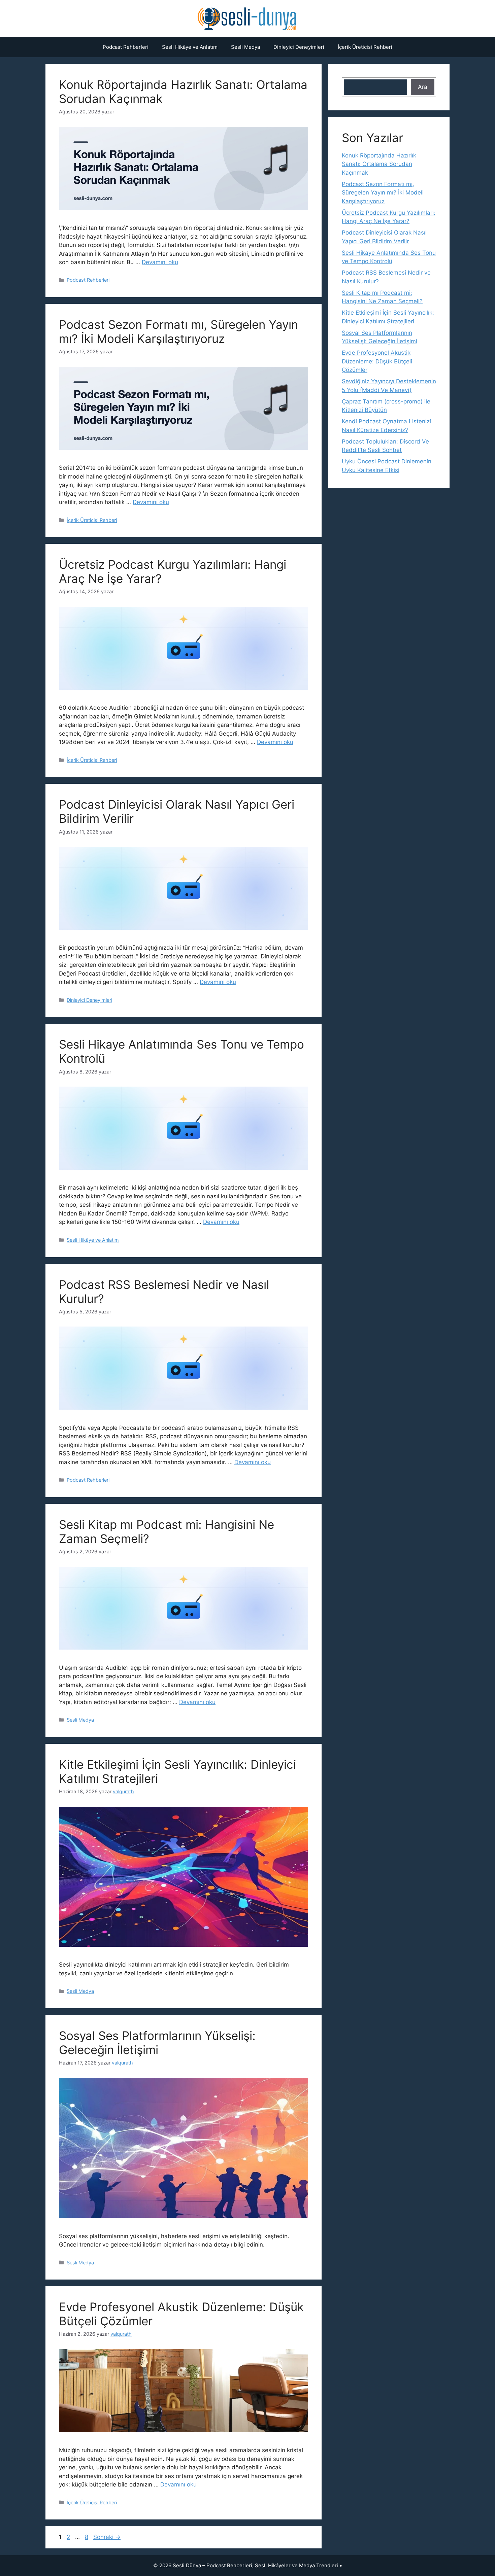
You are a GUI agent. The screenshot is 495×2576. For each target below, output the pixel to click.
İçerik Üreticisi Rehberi (365, 47)
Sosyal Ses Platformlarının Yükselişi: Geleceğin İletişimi (157, 2043)
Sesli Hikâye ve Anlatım (190, 47)
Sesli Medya (245, 47)
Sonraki (107, 2537)
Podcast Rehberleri (126, 47)
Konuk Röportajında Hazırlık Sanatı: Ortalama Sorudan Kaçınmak (379, 164)
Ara (423, 87)
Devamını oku (160, 262)
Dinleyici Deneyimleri (299, 47)
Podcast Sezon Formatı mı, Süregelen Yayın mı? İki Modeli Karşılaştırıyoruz (178, 331)
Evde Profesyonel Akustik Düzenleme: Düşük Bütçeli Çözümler (377, 361)
